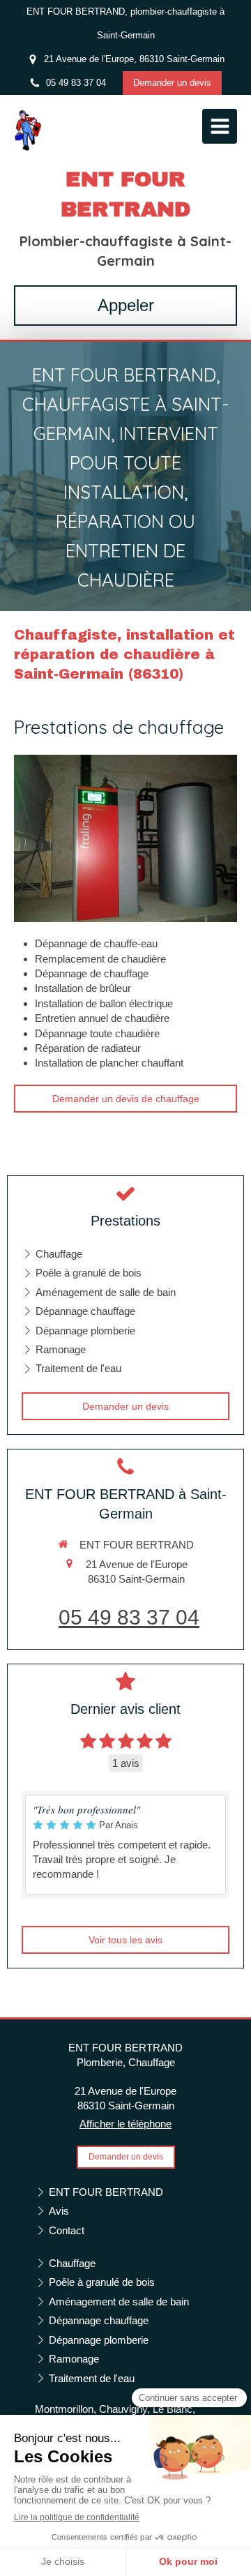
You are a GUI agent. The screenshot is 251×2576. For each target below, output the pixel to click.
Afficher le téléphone (125, 2124)
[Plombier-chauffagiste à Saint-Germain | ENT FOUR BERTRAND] (28, 130)
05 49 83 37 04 (129, 1617)
